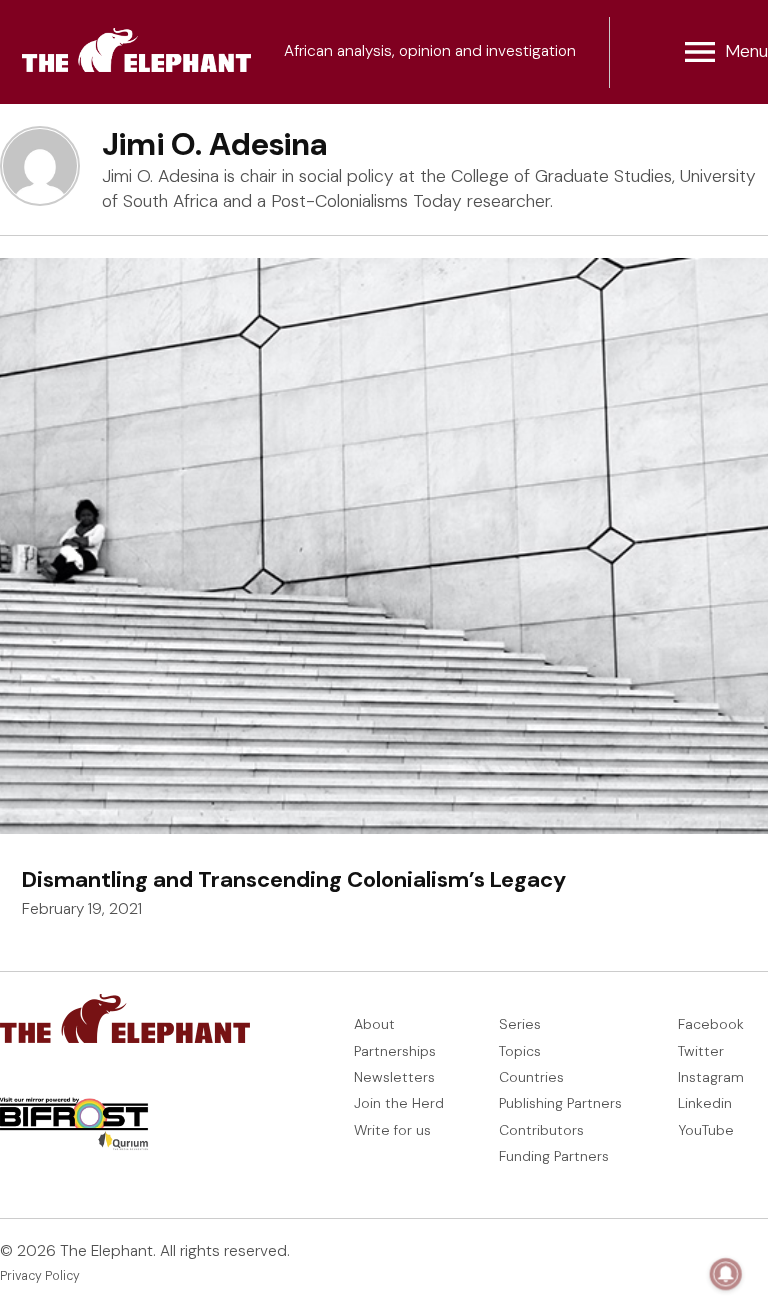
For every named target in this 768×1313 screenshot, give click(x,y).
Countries (531, 1077)
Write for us (392, 1130)
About (374, 1024)
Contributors (541, 1130)
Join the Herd (399, 1103)
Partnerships (395, 1051)
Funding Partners (554, 1156)
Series (520, 1024)
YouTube (706, 1130)
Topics (520, 1051)
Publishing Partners (560, 1103)
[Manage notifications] (726, 1274)
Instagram (711, 1077)
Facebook (711, 1024)
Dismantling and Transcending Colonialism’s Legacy (294, 879)
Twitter (701, 1051)
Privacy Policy (40, 1276)
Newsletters (394, 1077)
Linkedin (705, 1103)
